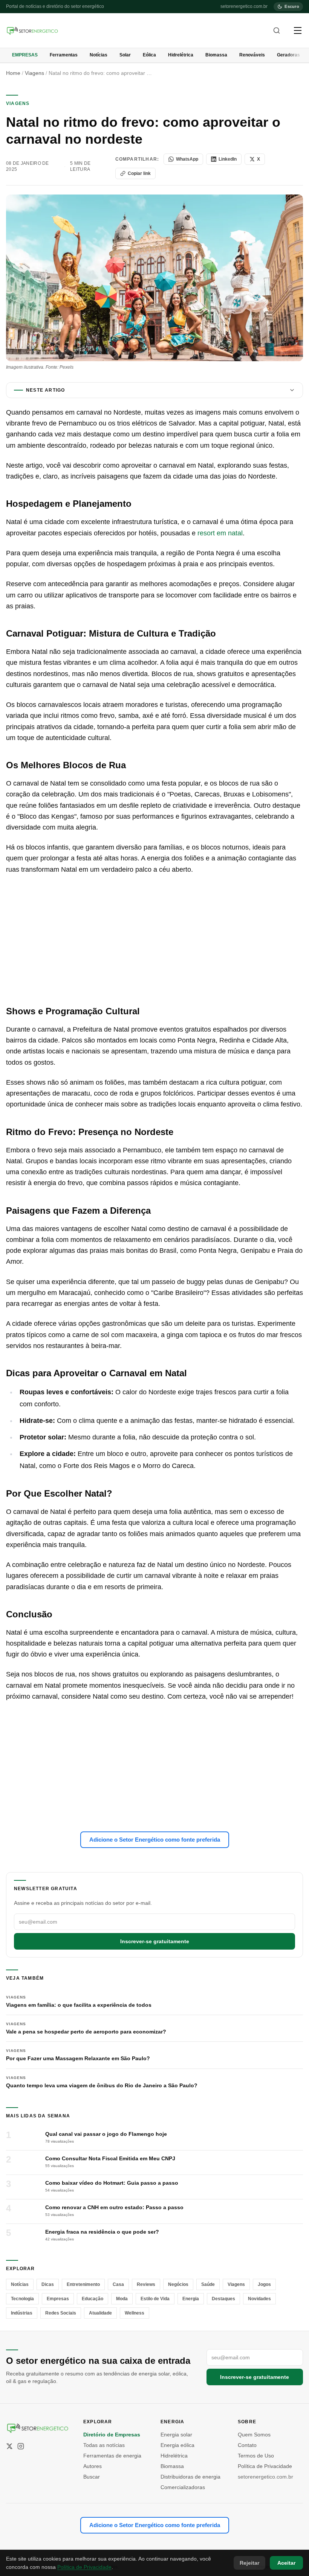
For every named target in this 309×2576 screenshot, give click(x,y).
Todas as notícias (104, 2445)
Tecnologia (22, 2299)
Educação (93, 2299)
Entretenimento (83, 2284)
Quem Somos (254, 2435)
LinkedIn (228, 159)
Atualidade (100, 2313)
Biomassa (216, 55)
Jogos (264, 2284)
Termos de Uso (256, 2456)
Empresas (25, 55)
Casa (118, 2284)
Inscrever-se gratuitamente (155, 1941)
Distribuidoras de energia (190, 2477)
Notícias (99, 55)
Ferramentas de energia (112, 2456)
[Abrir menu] (298, 30)
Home (13, 73)
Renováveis (252, 55)
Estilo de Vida (155, 2299)
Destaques (223, 2299)
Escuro (292, 6)
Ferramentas (64, 55)
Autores (93, 2466)
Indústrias (22, 2313)
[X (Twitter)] (9, 2446)
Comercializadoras (183, 2487)
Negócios (178, 2284)
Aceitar (286, 2563)
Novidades (259, 2299)
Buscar (92, 2477)
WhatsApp (187, 159)
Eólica (149, 55)
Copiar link (139, 173)
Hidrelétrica (181, 55)
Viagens (34, 73)
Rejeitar (249, 2563)
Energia (191, 2299)
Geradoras (288, 55)
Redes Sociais (61, 2313)
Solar (125, 55)
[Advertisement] (154, 940)
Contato (247, 2445)
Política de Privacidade (265, 2466)
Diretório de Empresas (112, 2435)
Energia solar (176, 2435)
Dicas (48, 2284)
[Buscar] (277, 30)
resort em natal (220, 533)
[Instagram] (21, 2446)
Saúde (208, 2284)
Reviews (146, 2284)
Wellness (135, 2313)
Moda (122, 2299)
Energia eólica (177, 2445)
